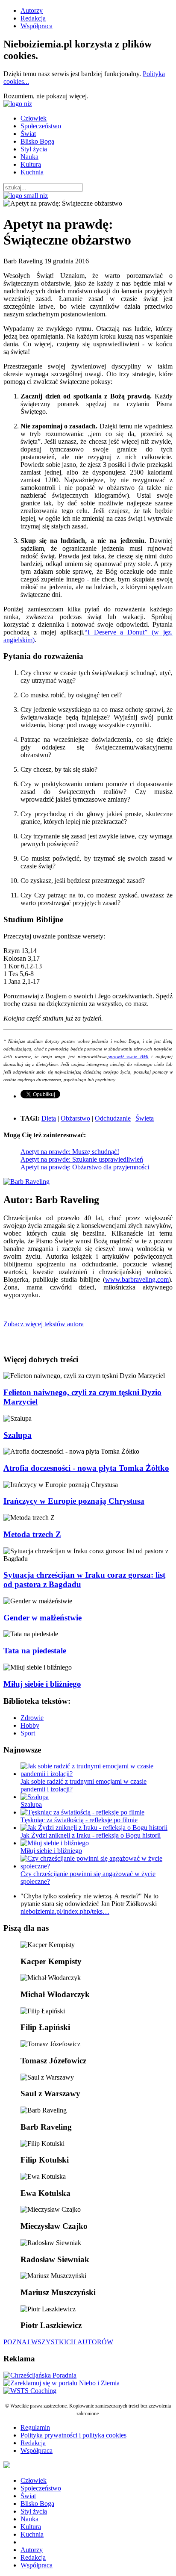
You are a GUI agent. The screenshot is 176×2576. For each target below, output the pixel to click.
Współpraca (37, 26)
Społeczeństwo (41, 126)
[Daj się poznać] (62, 2383)
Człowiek (34, 118)
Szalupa (18, 1435)
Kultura (31, 164)
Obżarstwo (75, 1118)
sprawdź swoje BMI (128, 1057)
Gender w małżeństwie (43, 1618)
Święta (145, 1118)
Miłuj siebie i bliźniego (42, 1684)
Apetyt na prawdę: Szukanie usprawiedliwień (82, 1159)
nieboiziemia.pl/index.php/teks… (65, 1911)
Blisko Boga (37, 141)
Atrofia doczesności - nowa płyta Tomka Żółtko (86, 1468)
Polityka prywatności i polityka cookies (73, 2435)
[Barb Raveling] (26, 1182)
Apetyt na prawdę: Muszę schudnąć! (70, 1152)
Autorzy (32, 10)
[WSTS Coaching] (30, 2391)
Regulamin (35, 2427)
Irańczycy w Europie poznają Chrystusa (74, 1501)
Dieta (49, 1118)
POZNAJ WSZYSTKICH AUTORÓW (58, 2342)
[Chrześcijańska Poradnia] (40, 2375)
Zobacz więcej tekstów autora (44, 1324)
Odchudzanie (113, 1118)
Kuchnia (32, 172)
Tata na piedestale (35, 1651)
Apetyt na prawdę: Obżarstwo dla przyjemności (85, 1167)
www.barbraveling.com (137, 1279)
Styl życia (34, 149)
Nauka (29, 157)
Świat (28, 134)
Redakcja (33, 18)
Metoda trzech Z (32, 1534)
